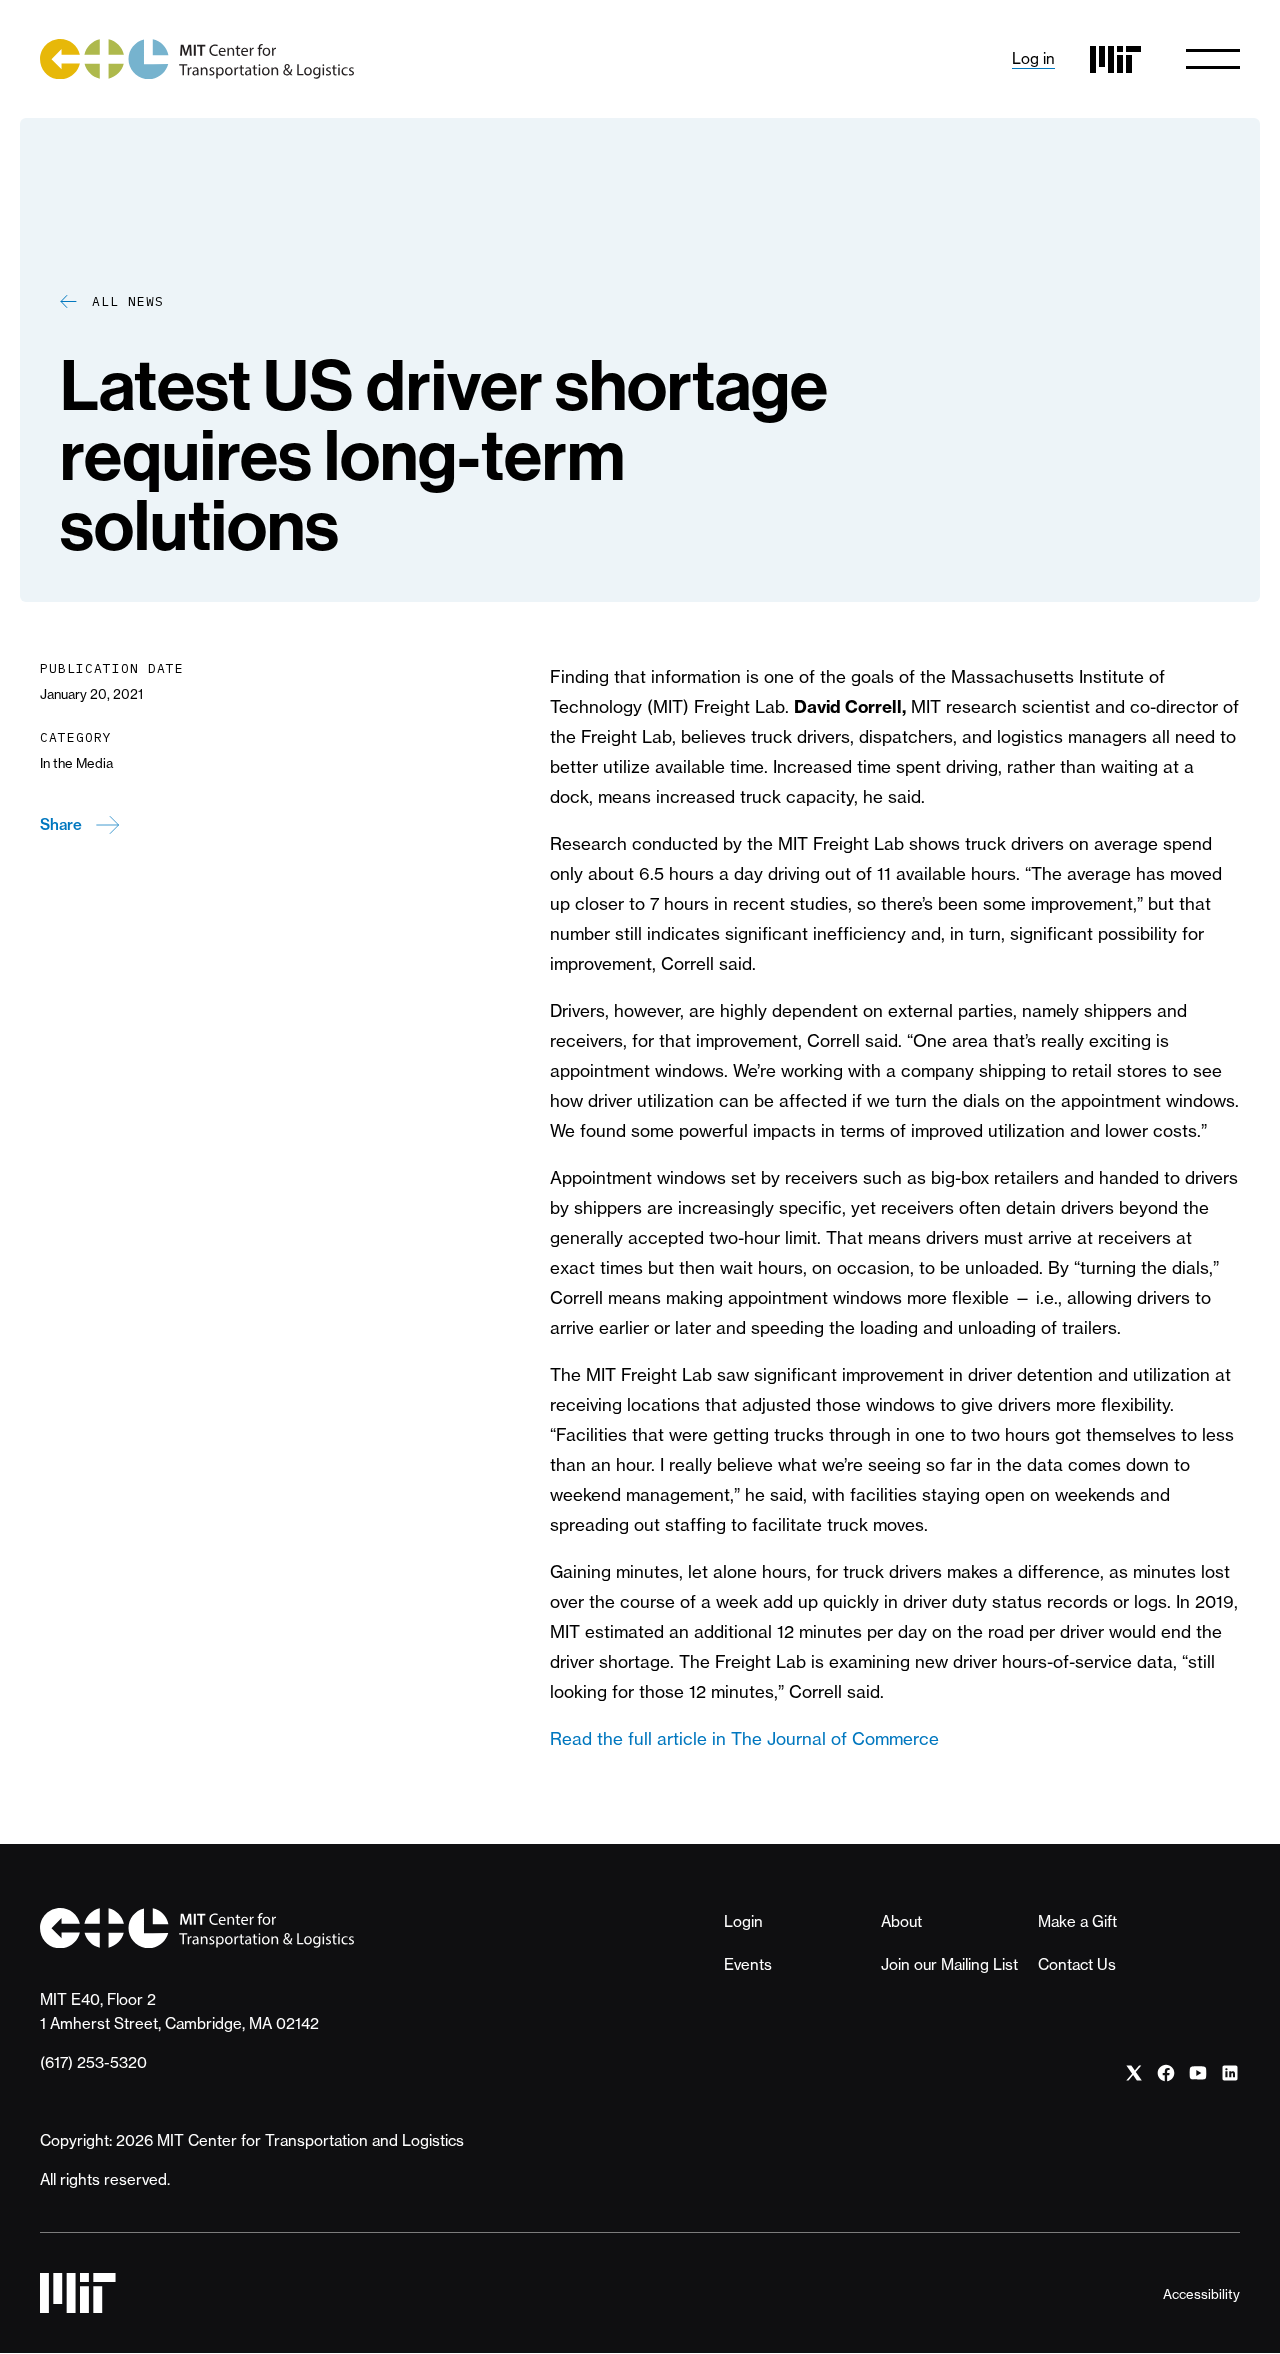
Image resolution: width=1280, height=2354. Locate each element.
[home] (197, 59)
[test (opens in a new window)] (1134, 2073)
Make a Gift (1077, 1921)
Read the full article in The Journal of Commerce (744, 1738)
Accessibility (1201, 2294)
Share (61, 824)
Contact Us (1077, 1964)
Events (748, 1964)
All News (128, 301)
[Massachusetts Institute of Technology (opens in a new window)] (1115, 59)
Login (743, 1921)
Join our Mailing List (949, 1964)
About (901, 1921)
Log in (1033, 58)
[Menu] (1213, 59)
